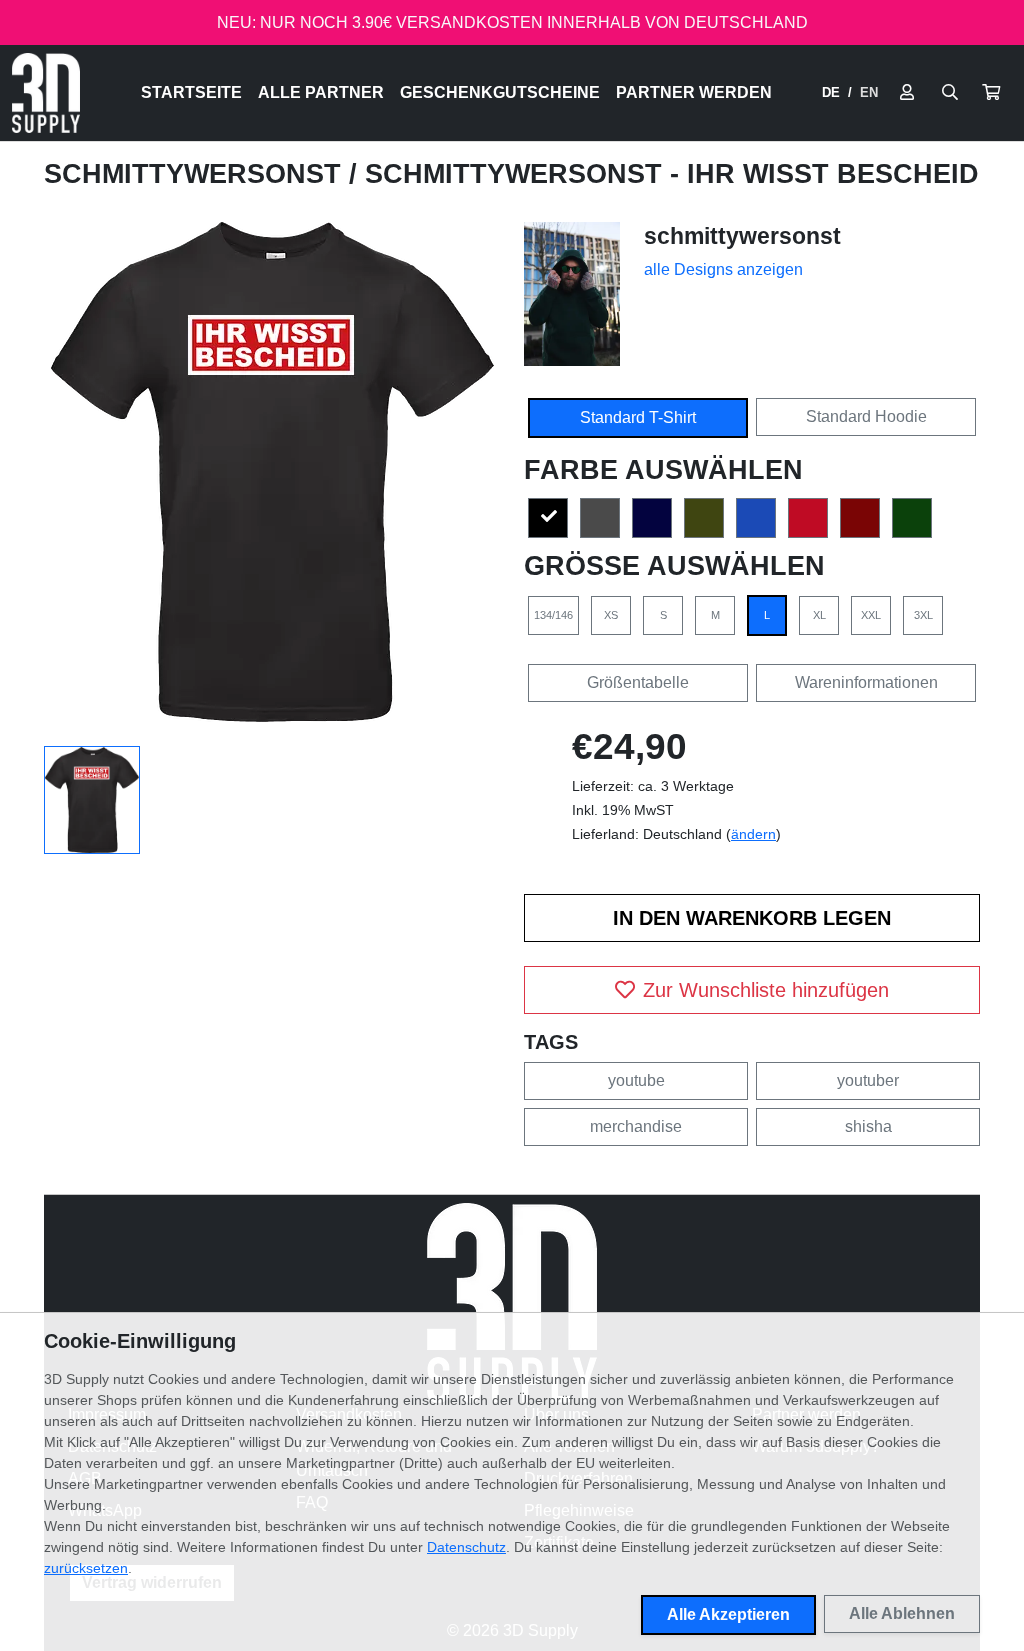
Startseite (191, 92)
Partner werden (694, 92)
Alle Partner (321, 92)
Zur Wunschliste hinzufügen (766, 990)
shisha (868, 1126)
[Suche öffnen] (950, 93)
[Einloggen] (907, 93)
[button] (991, 93)
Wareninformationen (866, 682)
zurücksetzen (86, 1568)
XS (611, 615)
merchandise (636, 1126)
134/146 (553, 615)
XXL (871, 615)
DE (831, 92)
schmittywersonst (196, 174)
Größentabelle (638, 682)
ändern (753, 834)
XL (819, 615)
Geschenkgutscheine (500, 92)
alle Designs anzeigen (723, 269)
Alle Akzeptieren (728, 1614)
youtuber (868, 1080)
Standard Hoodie (866, 416)
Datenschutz (466, 1547)
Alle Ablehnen (902, 1613)
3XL (923, 615)
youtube (636, 1080)
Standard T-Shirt (638, 417)
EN (869, 92)
